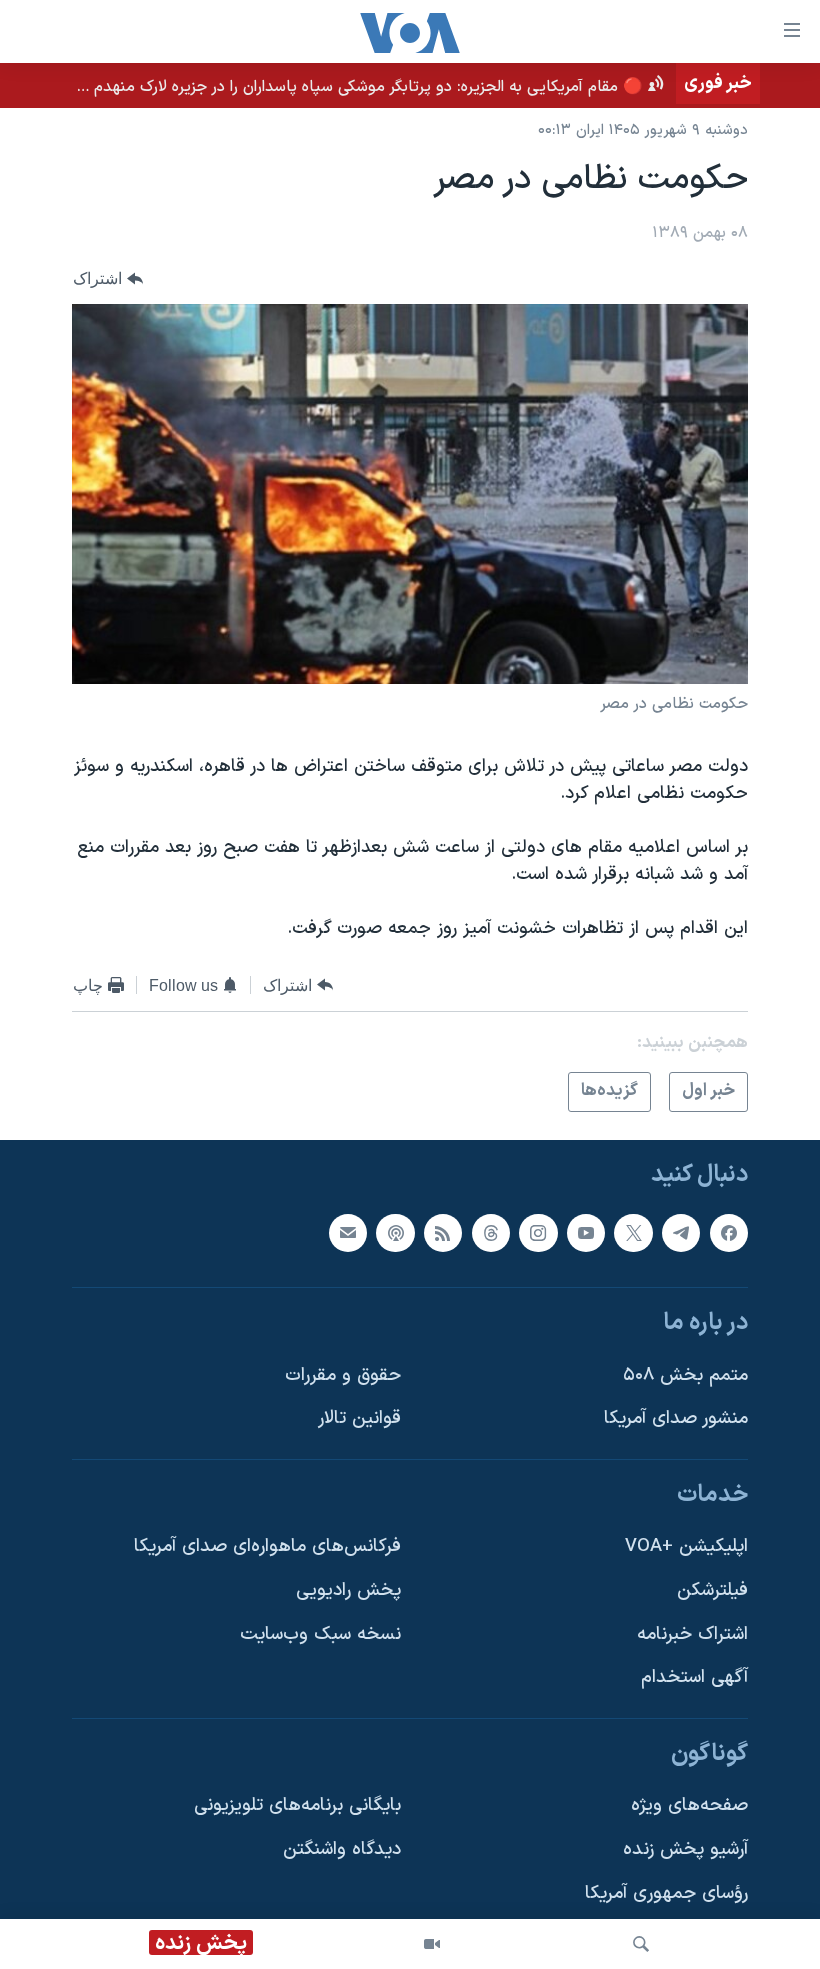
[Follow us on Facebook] (729, 1232)
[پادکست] (395, 1232)
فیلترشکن (712, 1590)
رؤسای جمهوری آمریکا (666, 1892)
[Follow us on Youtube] (586, 1232)
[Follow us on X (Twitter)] (633, 1232)
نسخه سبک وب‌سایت (320, 1633)
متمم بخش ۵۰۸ (685, 1374)
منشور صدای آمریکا (676, 1418)
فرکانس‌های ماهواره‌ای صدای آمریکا (267, 1546)
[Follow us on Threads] (491, 1232)
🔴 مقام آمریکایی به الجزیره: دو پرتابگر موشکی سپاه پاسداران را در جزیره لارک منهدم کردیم (348, 87)
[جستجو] (641, 1944)
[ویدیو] (432, 1944)
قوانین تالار (359, 1418)
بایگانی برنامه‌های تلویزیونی (297, 1805)
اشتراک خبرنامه (692, 1633)
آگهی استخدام (694, 1677)
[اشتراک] (348, 1232)
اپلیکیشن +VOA (686, 1546)
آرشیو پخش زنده (685, 1849)
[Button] (108, 278)
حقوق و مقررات (343, 1374)
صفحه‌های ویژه (689, 1805)
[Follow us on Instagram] (538, 1232)
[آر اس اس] (443, 1232)
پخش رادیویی (348, 1590)
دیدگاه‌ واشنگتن (342, 1849)
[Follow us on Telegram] (681, 1232)
